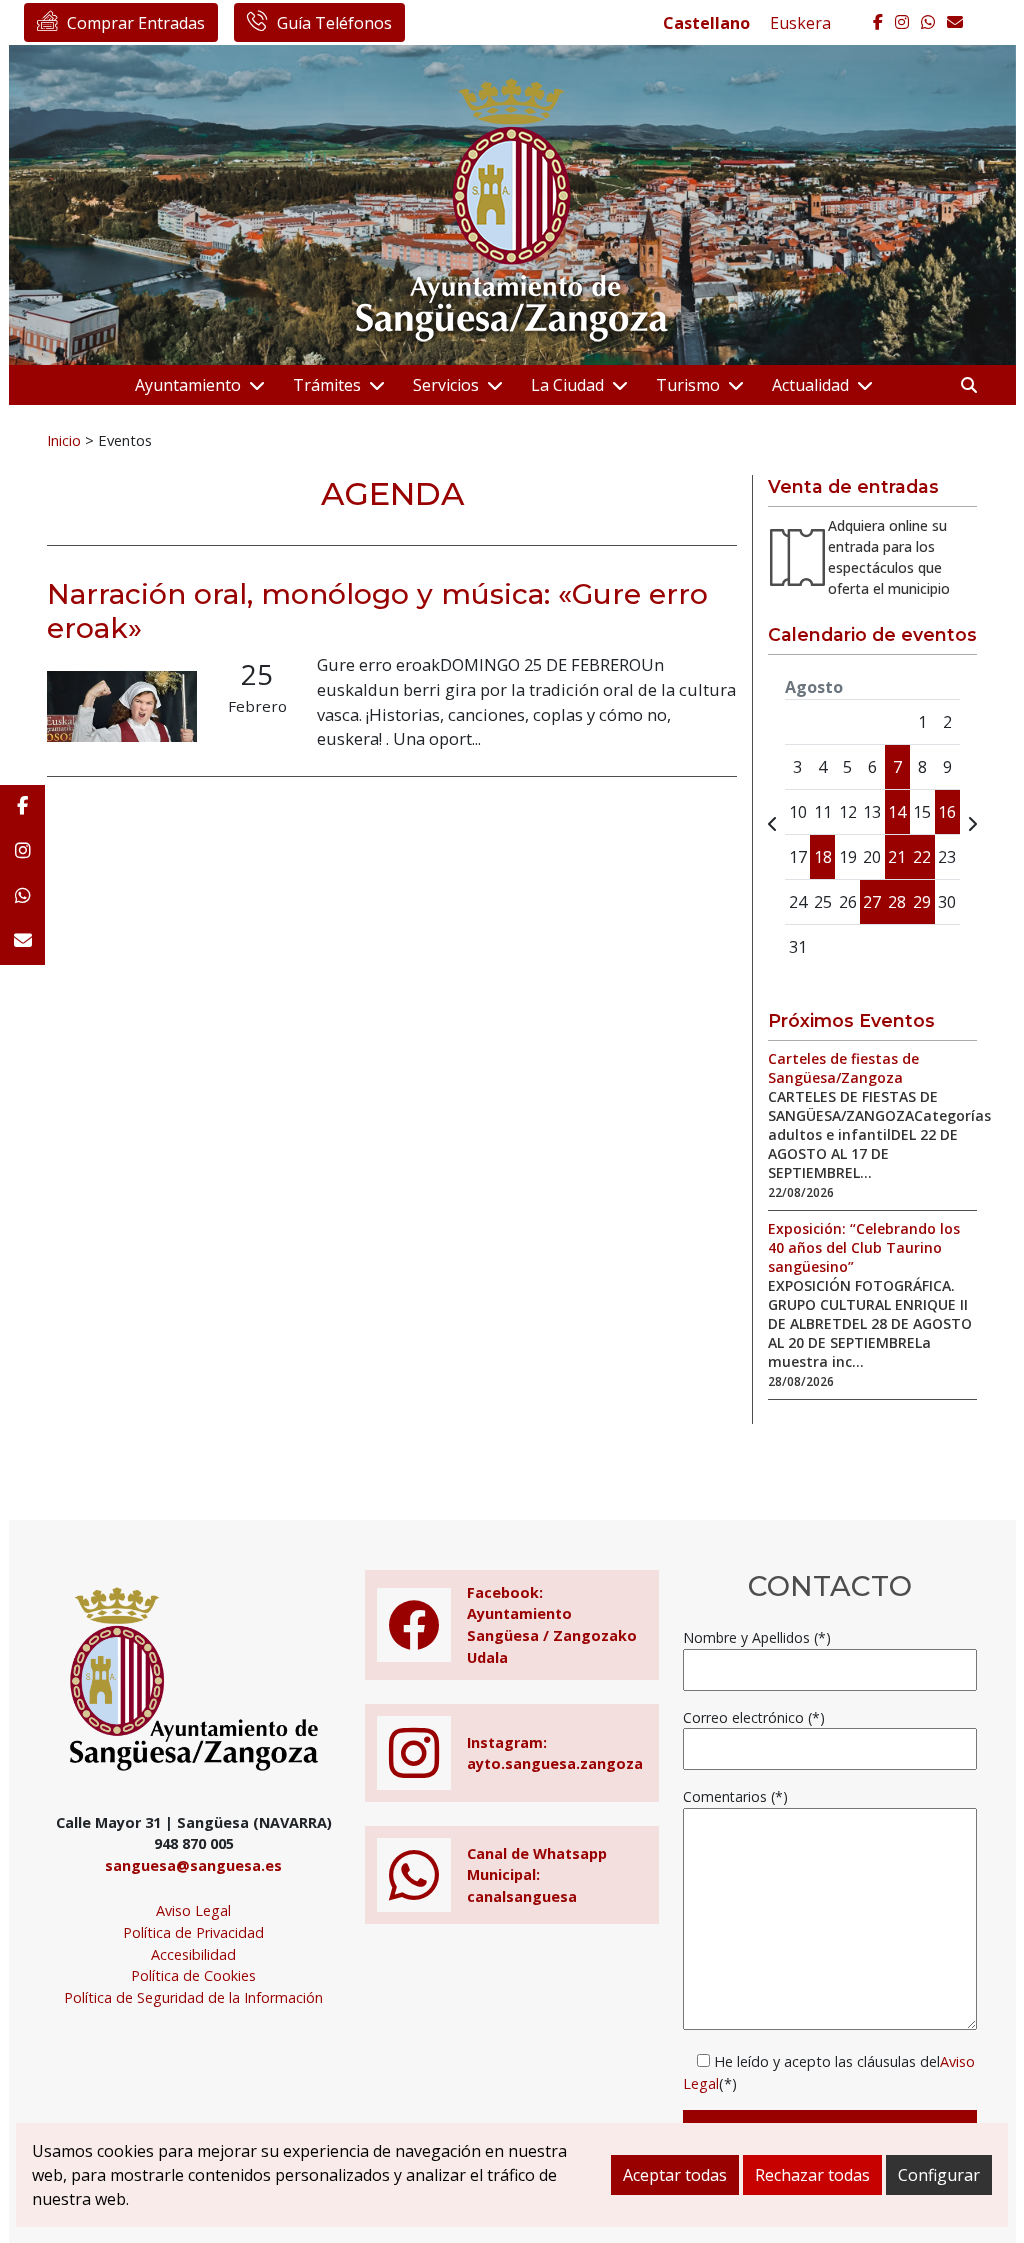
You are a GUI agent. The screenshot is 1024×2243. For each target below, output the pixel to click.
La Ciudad (567, 385)
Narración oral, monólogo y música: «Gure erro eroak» (377, 611)
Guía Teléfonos (334, 23)
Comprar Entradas (136, 23)
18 (823, 857)
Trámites (327, 385)
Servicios (446, 385)
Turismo (688, 385)
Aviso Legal (193, 1910)
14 (897, 812)
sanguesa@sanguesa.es (193, 1865)
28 (897, 902)
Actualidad (810, 385)
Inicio (64, 440)
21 (897, 857)
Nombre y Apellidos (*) (757, 1637)
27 (872, 902)
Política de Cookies (193, 1975)
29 (922, 902)
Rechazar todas (812, 2175)
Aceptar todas (675, 2175)
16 (947, 812)
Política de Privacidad (193, 1932)
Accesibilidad (193, 1954)
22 (922, 857)
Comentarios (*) (735, 1796)
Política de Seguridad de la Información (193, 1997)
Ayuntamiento (188, 385)
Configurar (939, 2175)
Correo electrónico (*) (754, 1717)
